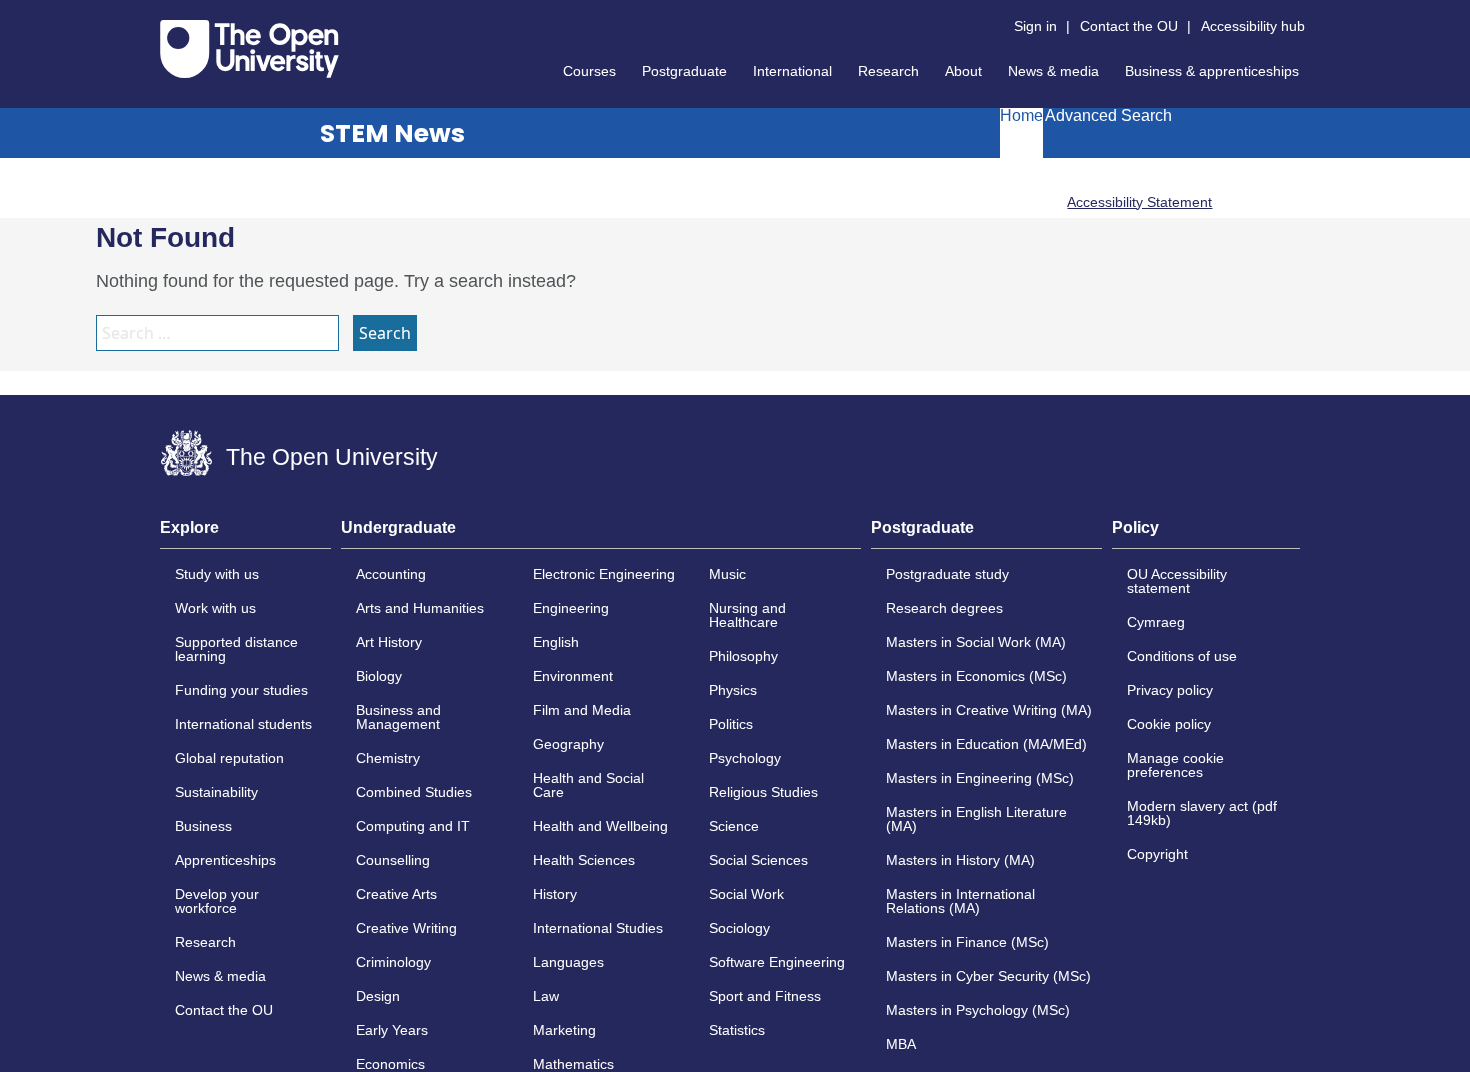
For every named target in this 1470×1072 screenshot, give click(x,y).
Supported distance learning (236, 649)
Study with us (217, 574)
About (963, 71)
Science (734, 826)
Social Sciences (758, 860)
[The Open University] (249, 49)
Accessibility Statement (1139, 202)
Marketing (564, 1030)
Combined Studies (414, 792)
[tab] (245, 534)
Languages (568, 962)
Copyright (1157, 854)
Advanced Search (1108, 116)
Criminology (393, 962)
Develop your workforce (217, 901)
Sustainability (216, 792)
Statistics (737, 1030)
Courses (589, 71)
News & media (1053, 71)
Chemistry (388, 758)
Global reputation (229, 758)
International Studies (598, 928)
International (792, 71)
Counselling (393, 860)
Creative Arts (396, 894)
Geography (568, 744)
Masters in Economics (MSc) (976, 676)
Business (203, 826)
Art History (389, 642)
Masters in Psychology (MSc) (978, 1010)
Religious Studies (763, 792)
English (556, 642)
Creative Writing (406, 928)
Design (378, 996)
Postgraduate (684, 71)
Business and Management (398, 717)
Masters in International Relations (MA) (960, 901)
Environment (573, 676)
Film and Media (582, 710)
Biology (379, 676)
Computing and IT (413, 826)
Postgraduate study (947, 574)
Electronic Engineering (604, 574)
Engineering (571, 608)
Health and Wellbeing (600, 826)
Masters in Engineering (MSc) (980, 778)
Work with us (215, 608)
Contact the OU (1129, 26)
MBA (901, 1044)
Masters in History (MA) (960, 860)
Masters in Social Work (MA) (976, 642)
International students (243, 724)
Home (1021, 116)
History (555, 894)
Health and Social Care (588, 785)
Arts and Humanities (420, 608)
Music (727, 574)
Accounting (391, 574)
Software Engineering (777, 962)
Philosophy (743, 656)
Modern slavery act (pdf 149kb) (1202, 813)
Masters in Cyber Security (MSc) (988, 976)
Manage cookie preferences (1175, 765)
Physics (733, 690)
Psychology (745, 758)
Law (546, 996)
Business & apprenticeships (1212, 71)
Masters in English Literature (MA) (976, 819)
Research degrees (944, 608)
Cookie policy (1169, 724)
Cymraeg (1156, 622)
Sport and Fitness (765, 996)
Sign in (1035, 26)
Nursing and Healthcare (747, 615)
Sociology (739, 928)
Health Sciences (584, 860)
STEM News (392, 133)
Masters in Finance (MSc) (967, 942)
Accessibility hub (1253, 26)
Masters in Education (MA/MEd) (986, 744)
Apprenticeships (225, 860)
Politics (731, 724)
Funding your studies (241, 690)
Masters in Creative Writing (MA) (989, 710)
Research (888, 71)
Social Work (746, 894)
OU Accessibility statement (1177, 581)
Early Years (392, 1030)
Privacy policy (1170, 690)
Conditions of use (1182, 656)
